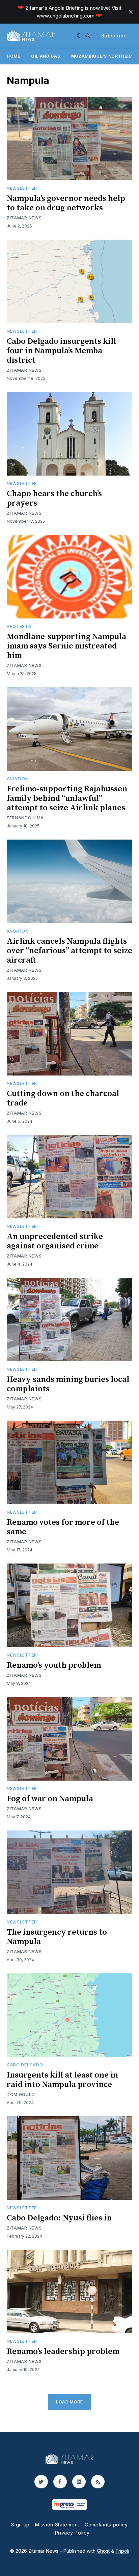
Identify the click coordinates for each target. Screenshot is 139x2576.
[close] (131, 12)
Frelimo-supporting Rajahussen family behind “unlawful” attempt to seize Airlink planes (67, 798)
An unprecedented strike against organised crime (55, 1241)
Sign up (20, 2525)
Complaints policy (106, 2525)
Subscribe (114, 36)
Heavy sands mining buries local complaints (68, 1384)
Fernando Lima (25, 818)
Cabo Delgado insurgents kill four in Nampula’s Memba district (61, 351)
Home (13, 56)
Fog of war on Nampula (50, 1799)
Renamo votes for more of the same (63, 1527)
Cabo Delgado (25, 2065)
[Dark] (79, 36)
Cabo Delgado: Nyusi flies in (59, 2218)
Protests (19, 626)
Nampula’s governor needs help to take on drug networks (66, 203)
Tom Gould (21, 2095)
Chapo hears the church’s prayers (54, 498)
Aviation (18, 779)
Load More (69, 2402)
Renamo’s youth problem (54, 1665)
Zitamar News (24, 218)
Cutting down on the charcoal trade (63, 1098)
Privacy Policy (72, 2533)
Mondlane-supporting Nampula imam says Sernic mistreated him (66, 646)
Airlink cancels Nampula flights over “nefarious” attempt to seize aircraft (69, 951)
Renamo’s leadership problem (63, 2352)
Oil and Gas (46, 56)
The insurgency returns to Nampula (57, 1937)
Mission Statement (57, 2525)
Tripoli (122, 2551)
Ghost (103, 2551)
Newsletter (22, 188)
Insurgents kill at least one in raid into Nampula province (62, 2080)
